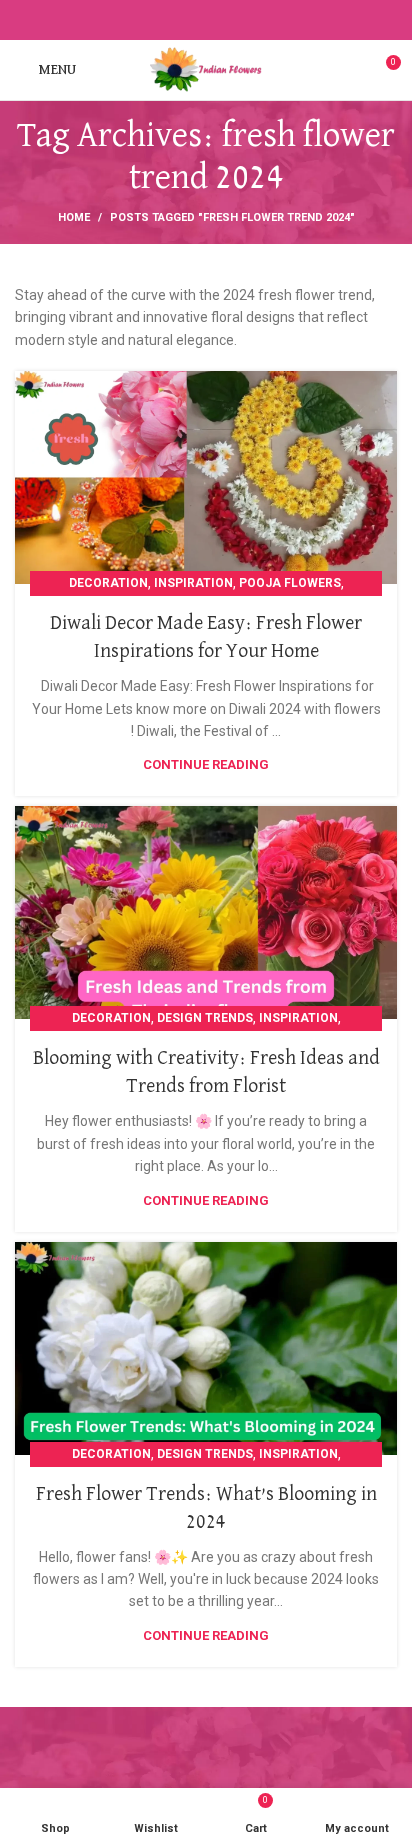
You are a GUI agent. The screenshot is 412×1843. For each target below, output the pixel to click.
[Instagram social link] (194, 20)
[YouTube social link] (217, 20)
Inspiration (193, 583)
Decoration (108, 583)
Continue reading (206, 764)
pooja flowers (290, 583)
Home (74, 217)
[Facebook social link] (171, 20)
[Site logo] (206, 69)
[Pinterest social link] (240, 20)
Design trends (205, 1018)
